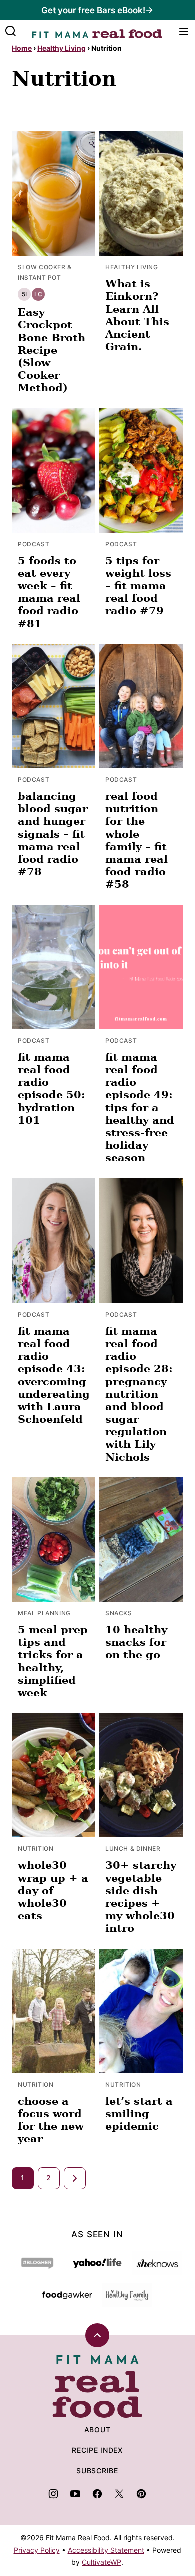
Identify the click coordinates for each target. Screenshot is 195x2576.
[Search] (11, 31)
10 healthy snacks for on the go (136, 1642)
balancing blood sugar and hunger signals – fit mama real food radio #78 (53, 834)
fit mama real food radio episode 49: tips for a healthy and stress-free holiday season (140, 1108)
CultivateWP (102, 2562)
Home (22, 48)
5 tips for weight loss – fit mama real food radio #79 (138, 586)
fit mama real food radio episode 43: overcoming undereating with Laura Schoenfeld (54, 1375)
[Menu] (184, 31)
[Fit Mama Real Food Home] (97, 31)
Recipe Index (97, 2450)
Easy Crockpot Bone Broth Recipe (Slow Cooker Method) (52, 350)
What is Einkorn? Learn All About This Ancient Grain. (137, 315)
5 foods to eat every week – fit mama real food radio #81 (49, 592)
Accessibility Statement (106, 2550)
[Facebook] (97, 2494)
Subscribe (97, 2471)
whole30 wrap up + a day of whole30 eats (53, 1890)
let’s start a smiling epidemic (139, 2114)
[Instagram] (53, 2494)
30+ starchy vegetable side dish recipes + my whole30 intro (141, 1896)
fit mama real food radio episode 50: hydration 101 (52, 1089)
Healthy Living (62, 48)
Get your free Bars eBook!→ (97, 10)
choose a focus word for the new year (51, 2120)
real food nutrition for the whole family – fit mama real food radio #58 (137, 840)
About (98, 2430)
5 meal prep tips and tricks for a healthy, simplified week (53, 1661)
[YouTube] (75, 2494)
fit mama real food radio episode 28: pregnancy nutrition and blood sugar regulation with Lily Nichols (139, 1394)
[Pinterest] (141, 2494)
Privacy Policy (37, 2550)
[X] (119, 2494)
